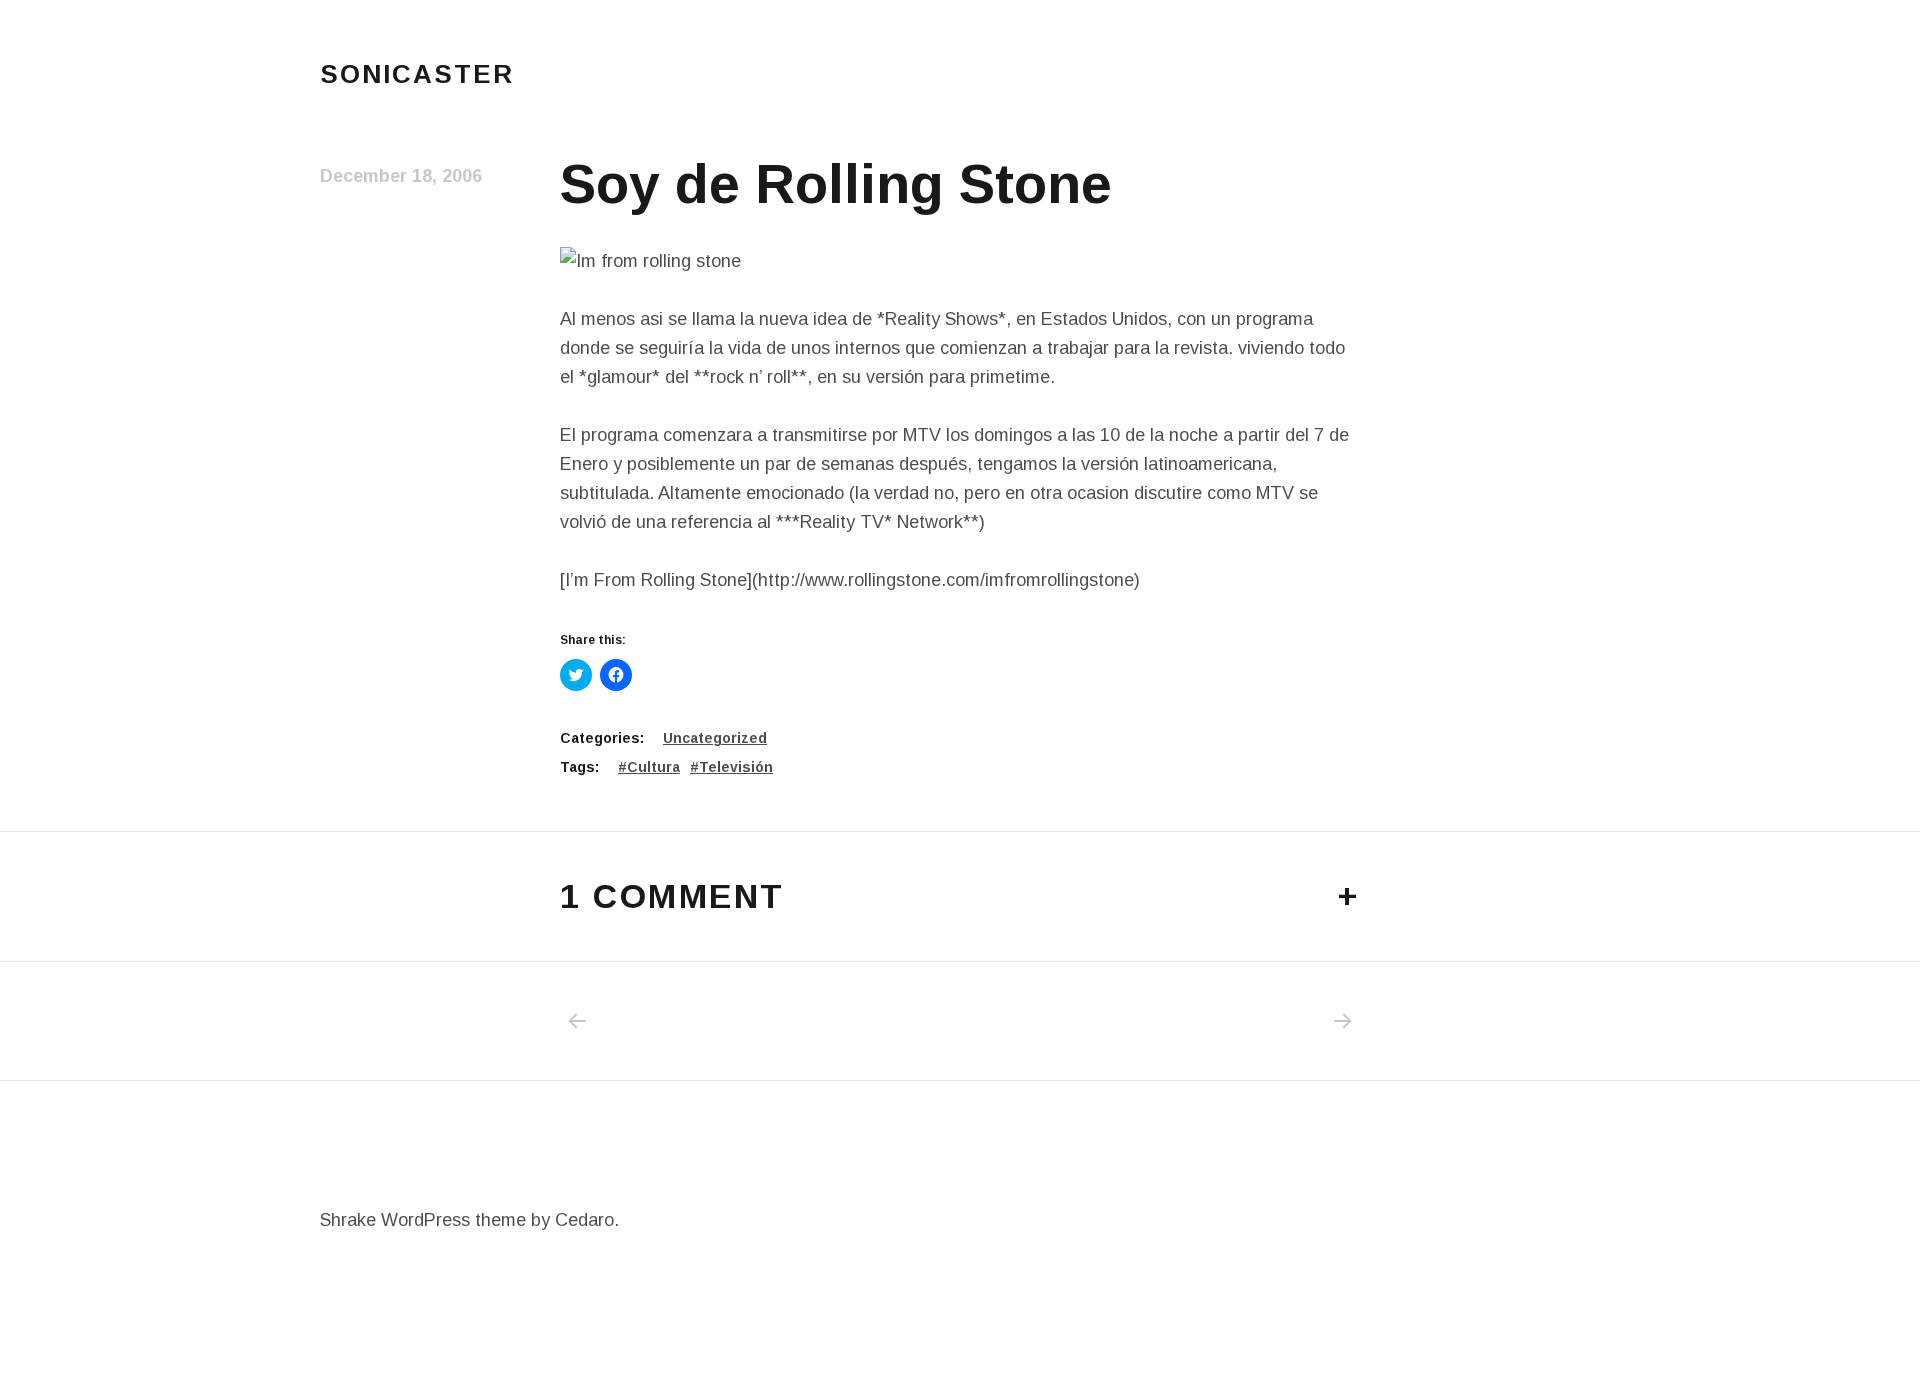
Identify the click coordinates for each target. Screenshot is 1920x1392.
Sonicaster (417, 74)
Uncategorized (715, 738)
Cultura (653, 767)
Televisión (736, 767)
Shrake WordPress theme (423, 1220)
